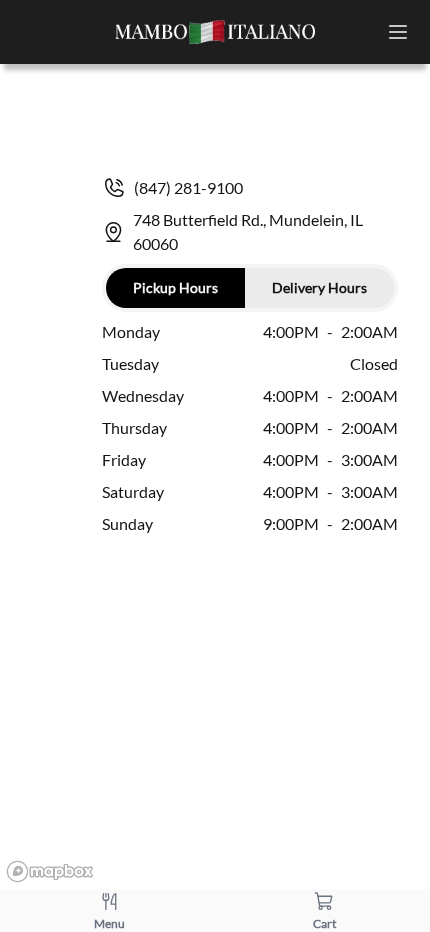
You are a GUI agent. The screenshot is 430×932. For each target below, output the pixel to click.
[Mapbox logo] (50, 871)
